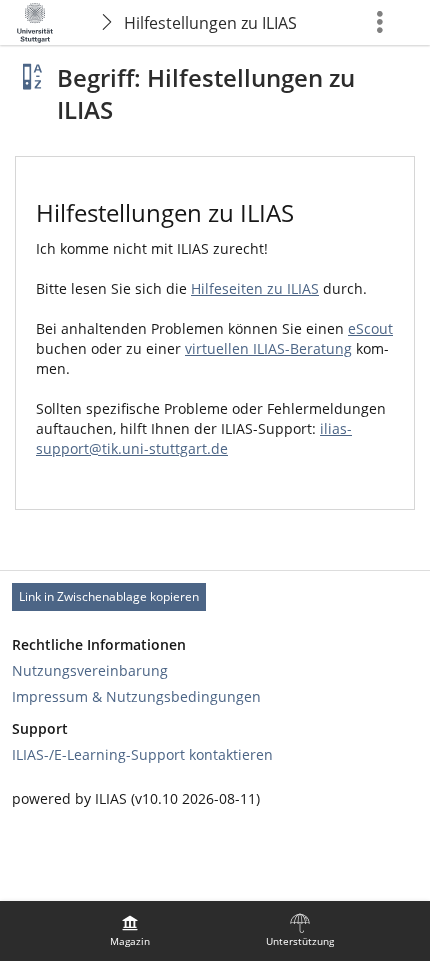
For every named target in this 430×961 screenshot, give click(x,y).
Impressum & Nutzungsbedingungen (136, 696)
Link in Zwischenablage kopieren (109, 596)
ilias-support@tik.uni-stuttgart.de (194, 438)
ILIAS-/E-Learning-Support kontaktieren (142, 754)
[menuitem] (130, 931)
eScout (370, 328)
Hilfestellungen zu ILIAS (210, 23)
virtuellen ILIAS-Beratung (268, 348)
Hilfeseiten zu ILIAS (255, 288)
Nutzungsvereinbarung (90, 670)
